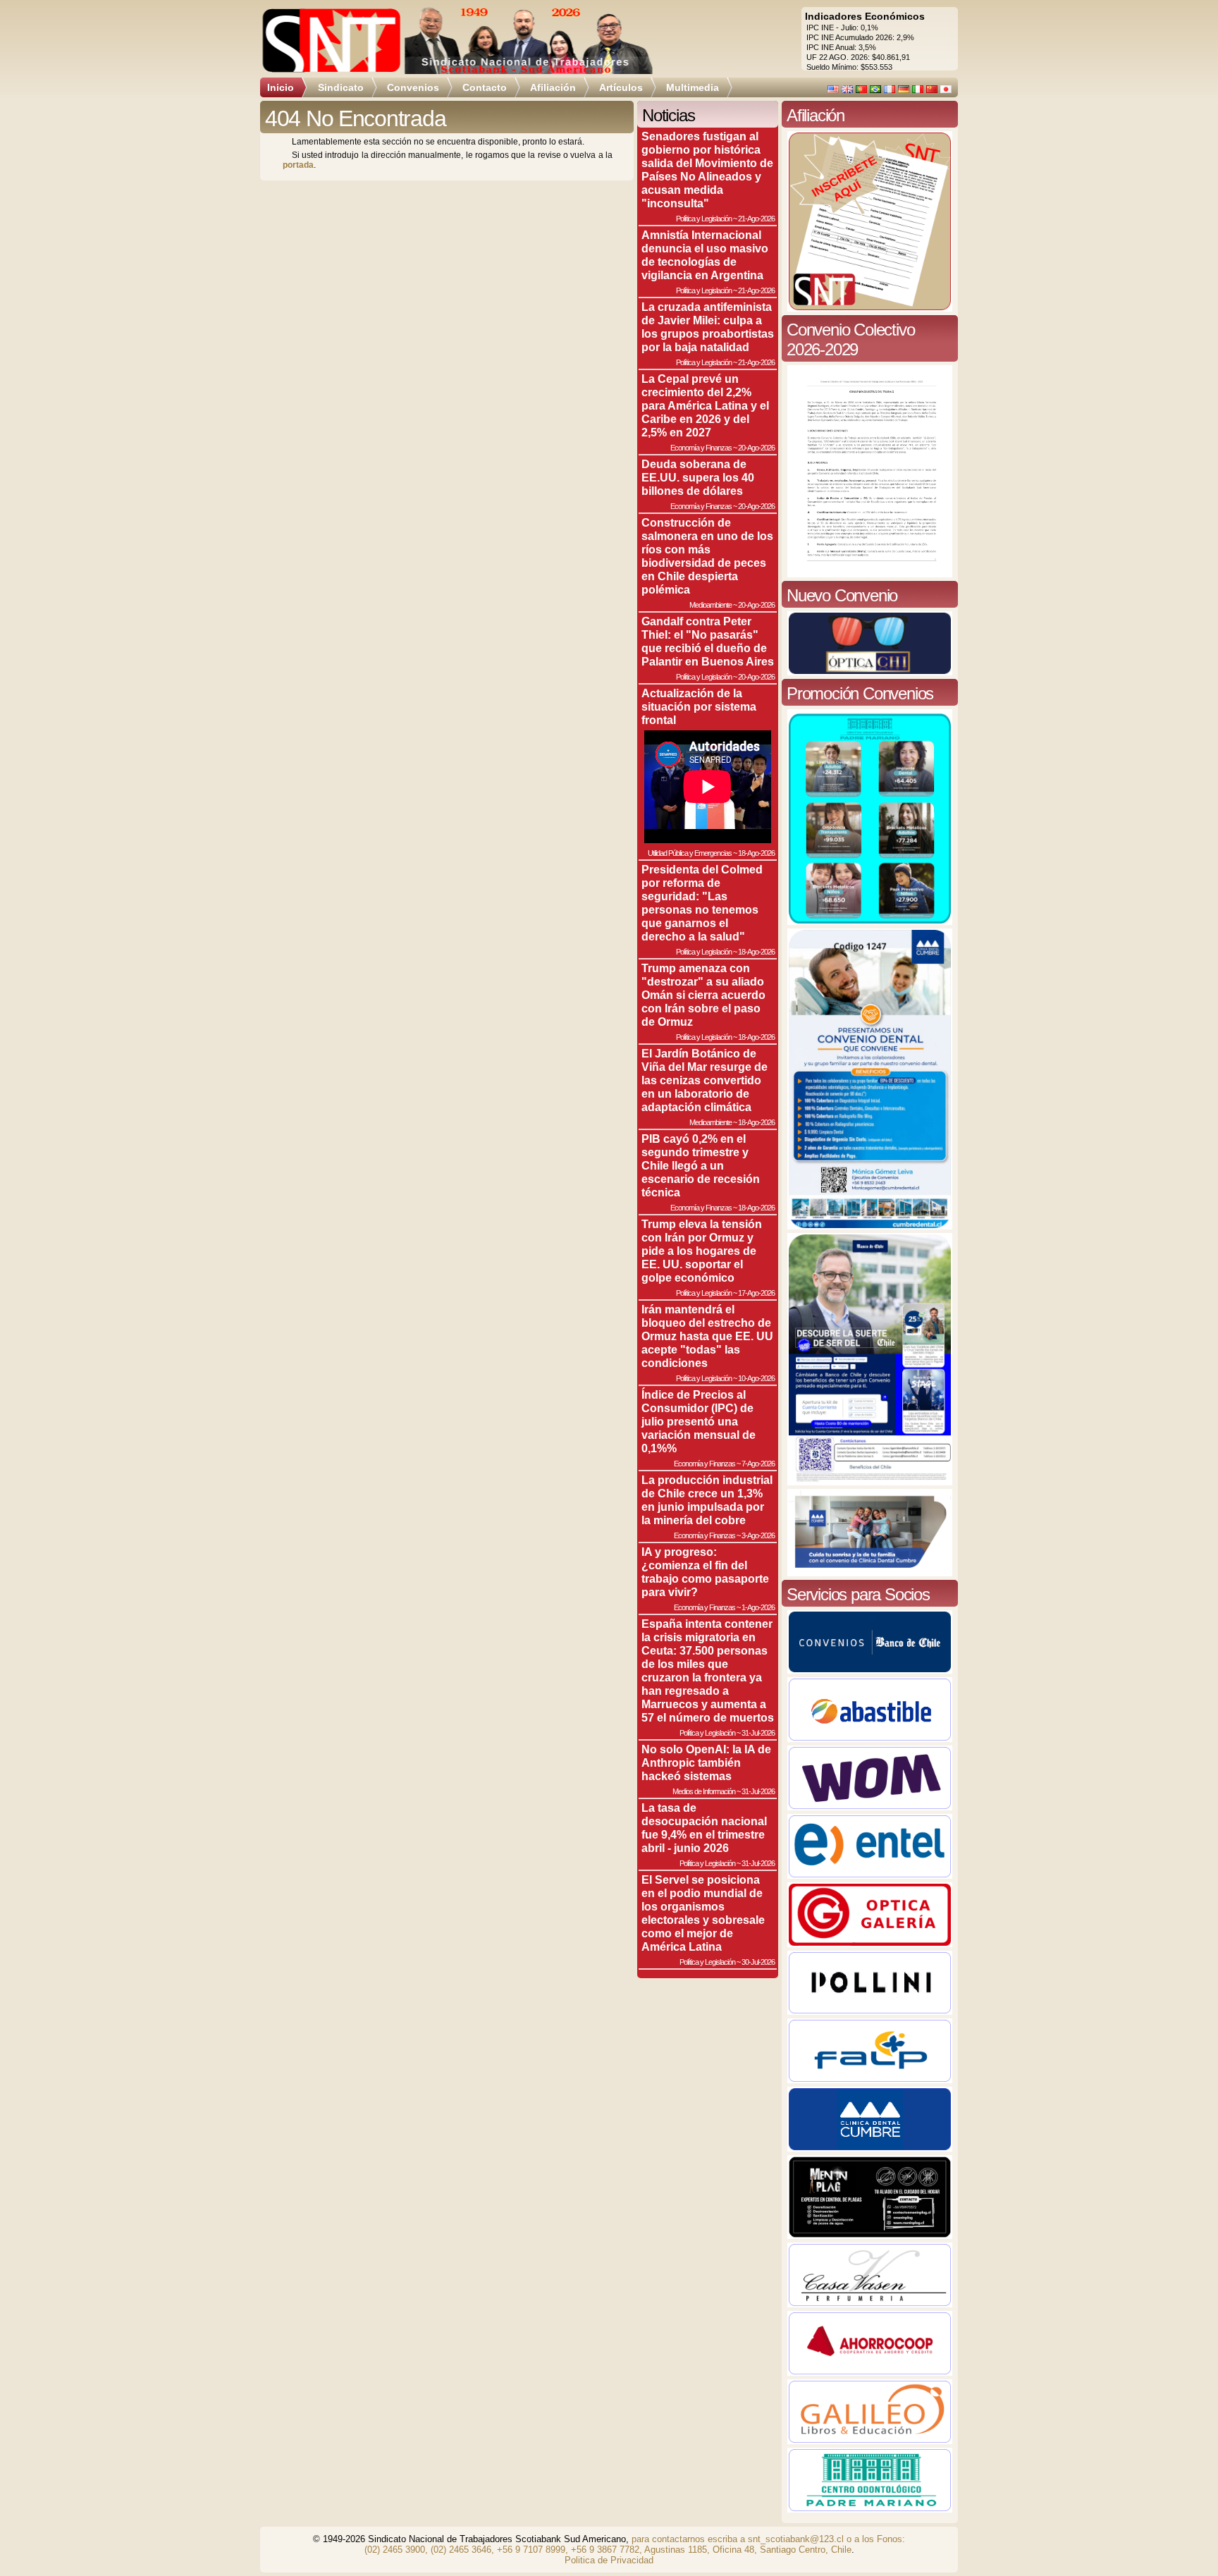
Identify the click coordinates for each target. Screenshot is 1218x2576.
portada (298, 165)
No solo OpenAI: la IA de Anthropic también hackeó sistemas (706, 1762)
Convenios (413, 87)
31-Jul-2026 (758, 1733)
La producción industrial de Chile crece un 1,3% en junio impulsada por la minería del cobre (707, 1500)
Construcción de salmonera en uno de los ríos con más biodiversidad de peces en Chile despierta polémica (707, 556)
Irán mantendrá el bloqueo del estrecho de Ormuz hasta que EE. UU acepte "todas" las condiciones (707, 1336)
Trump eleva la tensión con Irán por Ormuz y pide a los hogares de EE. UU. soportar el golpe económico (702, 1251)
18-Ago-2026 (756, 853)
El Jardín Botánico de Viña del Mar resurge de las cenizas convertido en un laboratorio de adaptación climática (705, 1080)
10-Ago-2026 (756, 1378)
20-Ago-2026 (756, 448)
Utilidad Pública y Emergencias (690, 853)
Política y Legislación (704, 219)
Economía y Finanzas (701, 448)
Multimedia (693, 87)
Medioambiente (710, 605)
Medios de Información (704, 1791)
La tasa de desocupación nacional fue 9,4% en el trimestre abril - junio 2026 (704, 1828)
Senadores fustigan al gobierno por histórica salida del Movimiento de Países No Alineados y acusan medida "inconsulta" (707, 170)
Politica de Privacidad (609, 2560)
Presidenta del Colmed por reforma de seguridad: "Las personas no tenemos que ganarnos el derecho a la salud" (702, 903)
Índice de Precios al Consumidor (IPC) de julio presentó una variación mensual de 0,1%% (699, 1421)
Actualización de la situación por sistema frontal (699, 706)
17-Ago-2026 (756, 1293)
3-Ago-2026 (758, 1535)
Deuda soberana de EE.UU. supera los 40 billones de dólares (698, 477)
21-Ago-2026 (756, 219)
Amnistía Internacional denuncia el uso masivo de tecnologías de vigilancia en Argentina (705, 255)
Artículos (621, 87)
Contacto (485, 87)
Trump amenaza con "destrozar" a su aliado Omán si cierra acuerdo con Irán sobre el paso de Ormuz (703, 995)
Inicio (281, 87)
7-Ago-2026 (758, 1464)
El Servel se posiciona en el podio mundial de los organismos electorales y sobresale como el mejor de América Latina (703, 1913)
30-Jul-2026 (758, 1962)
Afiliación (553, 87)
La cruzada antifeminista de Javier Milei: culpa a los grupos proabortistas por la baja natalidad (708, 327)
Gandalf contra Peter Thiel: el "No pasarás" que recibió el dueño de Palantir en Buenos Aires (708, 641)
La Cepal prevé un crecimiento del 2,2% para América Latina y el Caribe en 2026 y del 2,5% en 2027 (705, 405)
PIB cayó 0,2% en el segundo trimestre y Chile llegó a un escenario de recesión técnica (701, 1165)
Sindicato (341, 87)
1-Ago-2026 (758, 1607)
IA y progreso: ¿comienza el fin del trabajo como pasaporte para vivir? (705, 1572)
